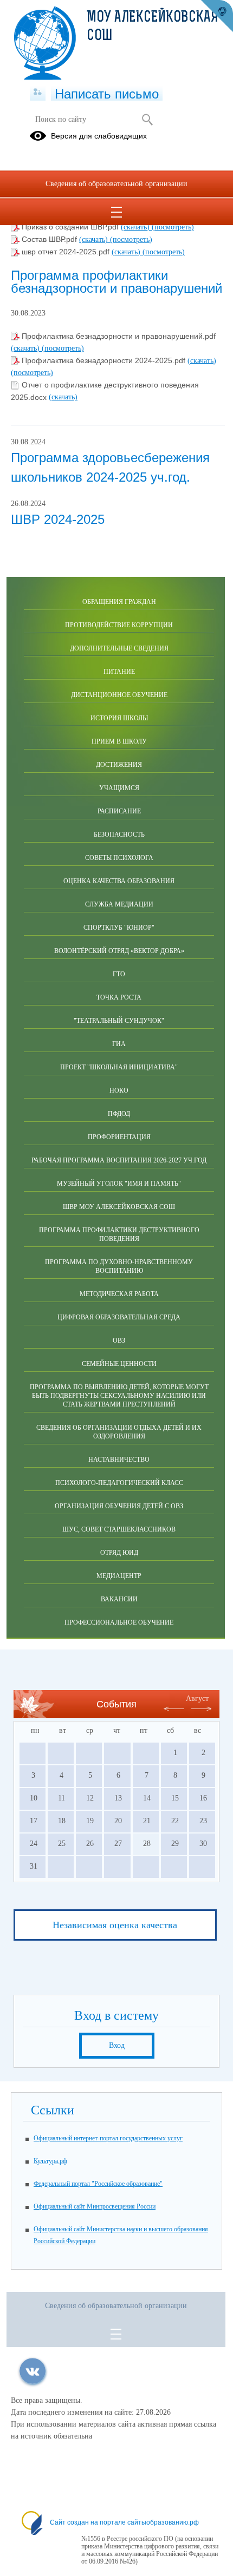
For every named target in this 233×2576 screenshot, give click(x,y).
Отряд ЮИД (119, 1553)
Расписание (119, 811)
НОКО (119, 1090)
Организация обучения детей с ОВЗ (119, 1506)
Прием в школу (119, 741)
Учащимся (119, 788)
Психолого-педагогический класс (119, 1483)
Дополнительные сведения (119, 648)
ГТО (119, 974)
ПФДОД (119, 1114)
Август (197, 1698)
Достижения (119, 765)
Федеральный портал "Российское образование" (98, 2184)
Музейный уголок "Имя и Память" (119, 1184)
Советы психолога (119, 858)
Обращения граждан (119, 602)
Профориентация (119, 1137)
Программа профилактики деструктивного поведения (119, 1234)
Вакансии (119, 1599)
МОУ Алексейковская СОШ (153, 27)
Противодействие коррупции (119, 625)
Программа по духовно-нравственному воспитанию (119, 1266)
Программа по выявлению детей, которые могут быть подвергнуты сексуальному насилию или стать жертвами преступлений (119, 1396)
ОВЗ (119, 1340)
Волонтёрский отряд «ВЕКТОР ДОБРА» (119, 951)
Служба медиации (119, 904)
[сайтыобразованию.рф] (217, 16)
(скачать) (136, 227)
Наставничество (119, 1460)
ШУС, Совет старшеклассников (119, 1529)
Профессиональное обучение (119, 1622)
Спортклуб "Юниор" (119, 928)
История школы (119, 718)
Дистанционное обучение (119, 695)
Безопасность (119, 834)
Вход (117, 2045)
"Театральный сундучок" (119, 1021)
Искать (147, 120)
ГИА (119, 1044)
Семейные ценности (119, 1364)
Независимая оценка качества (115, 1925)
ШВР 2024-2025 (58, 519)
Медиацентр (119, 1576)
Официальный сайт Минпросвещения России (95, 2206)
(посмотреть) (173, 227)
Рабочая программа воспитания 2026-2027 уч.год (119, 1160)
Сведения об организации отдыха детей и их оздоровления (119, 1432)
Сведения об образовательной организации (116, 184)
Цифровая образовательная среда (119, 1317)
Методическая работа (119, 1294)
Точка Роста (119, 997)
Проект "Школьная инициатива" (119, 1067)
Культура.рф (50, 2161)
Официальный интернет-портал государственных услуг (108, 2138)
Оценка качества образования (119, 881)
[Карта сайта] (38, 93)
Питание (119, 672)
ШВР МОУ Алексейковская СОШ (119, 1207)
